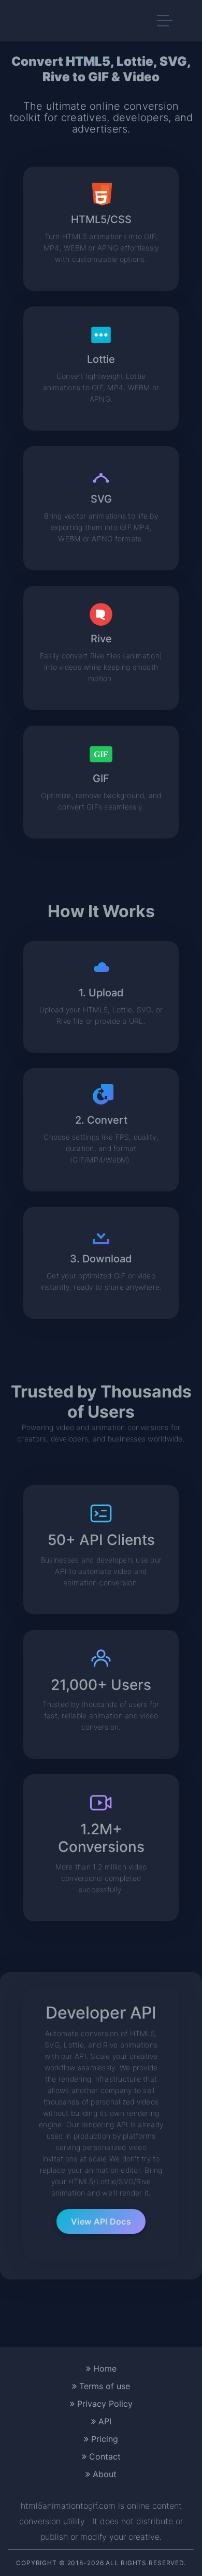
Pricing (103, 2439)
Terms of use (103, 2386)
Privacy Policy (104, 2404)
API (104, 2421)
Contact (104, 2456)
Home (104, 2368)
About (103, 2474)
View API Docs (101, 2221)
